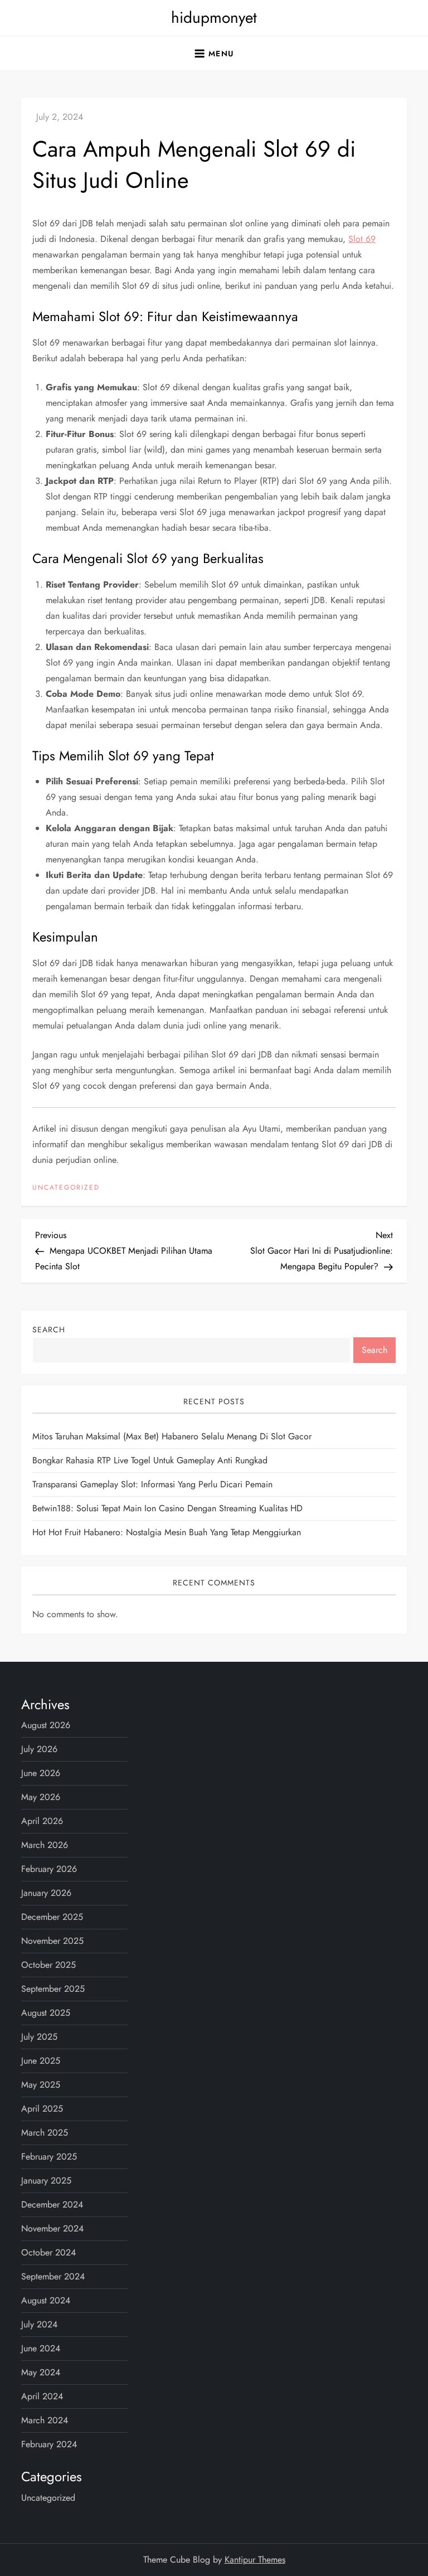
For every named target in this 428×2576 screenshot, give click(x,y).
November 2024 (52, 2228)
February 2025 (49, 2157)
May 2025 (41, 2085)
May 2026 (41, 1797)
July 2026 (39, 1749)
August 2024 (46, 2300)
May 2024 (41, 2372)
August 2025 (46, 2013)
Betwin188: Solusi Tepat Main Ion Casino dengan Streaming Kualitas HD (167, 1508)
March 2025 (45, 2133)
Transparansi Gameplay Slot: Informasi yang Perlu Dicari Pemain (152, 1484)
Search (49, 1330)
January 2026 (46, 1893)
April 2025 (42, 2109)
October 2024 (48, 2252)
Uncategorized (66, 1188)
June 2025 (41, 2061)
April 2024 (42, 2396)
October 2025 (48, 1965)
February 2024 (49, 2444)
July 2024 (39, 2324)
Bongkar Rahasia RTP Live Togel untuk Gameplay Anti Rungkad (150, 1460)
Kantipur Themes (255, 2560)
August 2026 (46, 1725)
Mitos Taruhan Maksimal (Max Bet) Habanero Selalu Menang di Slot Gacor (172, 1436)
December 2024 (52, 2204)
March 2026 (45, 1845)
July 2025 (39, 2037)
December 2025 (52, 1917)
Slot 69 (362, 239)
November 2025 (52, 1941)
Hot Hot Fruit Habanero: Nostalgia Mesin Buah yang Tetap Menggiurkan (167, 1532)
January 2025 (46, 2180)
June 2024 (41, 2348)
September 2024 (53, 2276)
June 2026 (41, 1773)
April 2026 (42, 1821)
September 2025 (53, 1989)
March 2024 (45, 2420)
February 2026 (49, 1869)
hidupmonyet (214, 18)
